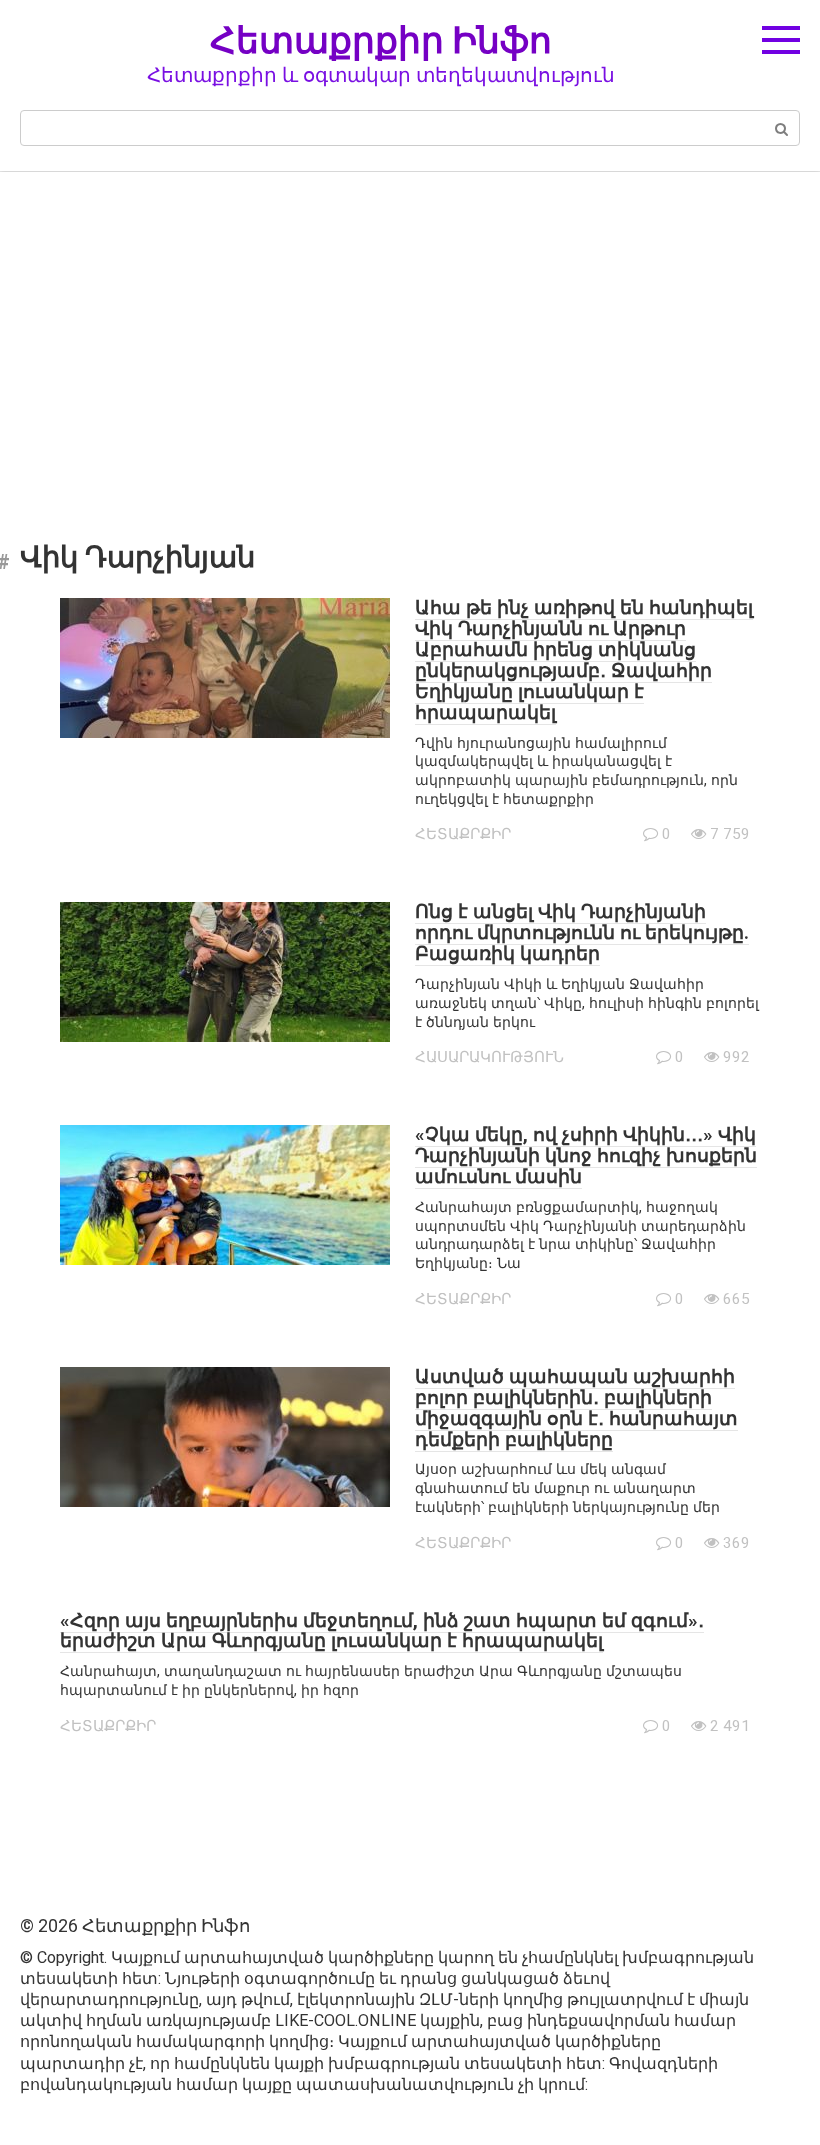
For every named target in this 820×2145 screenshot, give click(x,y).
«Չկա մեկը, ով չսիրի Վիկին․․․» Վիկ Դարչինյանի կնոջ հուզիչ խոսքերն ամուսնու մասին (586, 1155)
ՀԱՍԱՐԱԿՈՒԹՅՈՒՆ (489, 1057)
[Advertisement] (410, 342)
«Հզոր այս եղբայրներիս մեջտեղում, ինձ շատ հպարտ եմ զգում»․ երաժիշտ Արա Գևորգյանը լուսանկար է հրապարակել (382, 1631)
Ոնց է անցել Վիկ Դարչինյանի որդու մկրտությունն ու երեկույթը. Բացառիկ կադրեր (582, 932)
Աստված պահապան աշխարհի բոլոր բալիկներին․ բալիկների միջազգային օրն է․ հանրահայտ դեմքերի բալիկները (576, 1408)
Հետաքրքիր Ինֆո (381, 39)
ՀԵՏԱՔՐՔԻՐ (463, 834)
